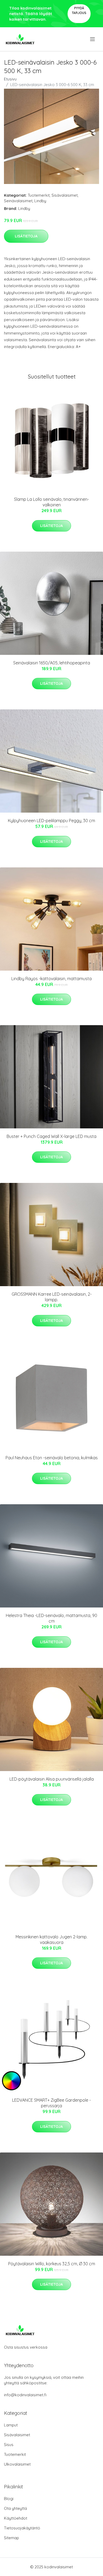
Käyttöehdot (16, 2518)
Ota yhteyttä (15, 2508)
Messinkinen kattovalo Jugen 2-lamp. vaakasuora (51, 1940)
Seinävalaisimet (18, 201)
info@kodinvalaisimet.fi (25, 2395)
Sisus (9, 2445)
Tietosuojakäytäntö (22, 2528)
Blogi (9, 2499)
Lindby (40, 201)
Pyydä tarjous (79, 10)
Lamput (11, 2425)
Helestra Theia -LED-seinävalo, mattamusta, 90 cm (51, 1618)
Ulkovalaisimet (17, 2464)
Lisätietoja (26, 236)
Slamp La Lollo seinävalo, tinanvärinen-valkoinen (51, 502)
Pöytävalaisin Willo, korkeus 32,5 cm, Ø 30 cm (52, 2264)
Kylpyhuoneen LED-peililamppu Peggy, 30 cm (51, 821)
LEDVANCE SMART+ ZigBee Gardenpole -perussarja (51, 2103)
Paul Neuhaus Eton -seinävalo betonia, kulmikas (52, 1458)
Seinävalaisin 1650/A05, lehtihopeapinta (52, 663)
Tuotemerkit (39, 195)
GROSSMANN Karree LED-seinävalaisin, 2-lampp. (52, 1297)
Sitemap (11, 2538)
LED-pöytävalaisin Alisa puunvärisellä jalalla (52, 1779)
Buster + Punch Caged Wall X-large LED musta (51, 1136)
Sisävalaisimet (65, 195)
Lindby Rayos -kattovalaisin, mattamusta (51, 979)
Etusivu (10, 79)
